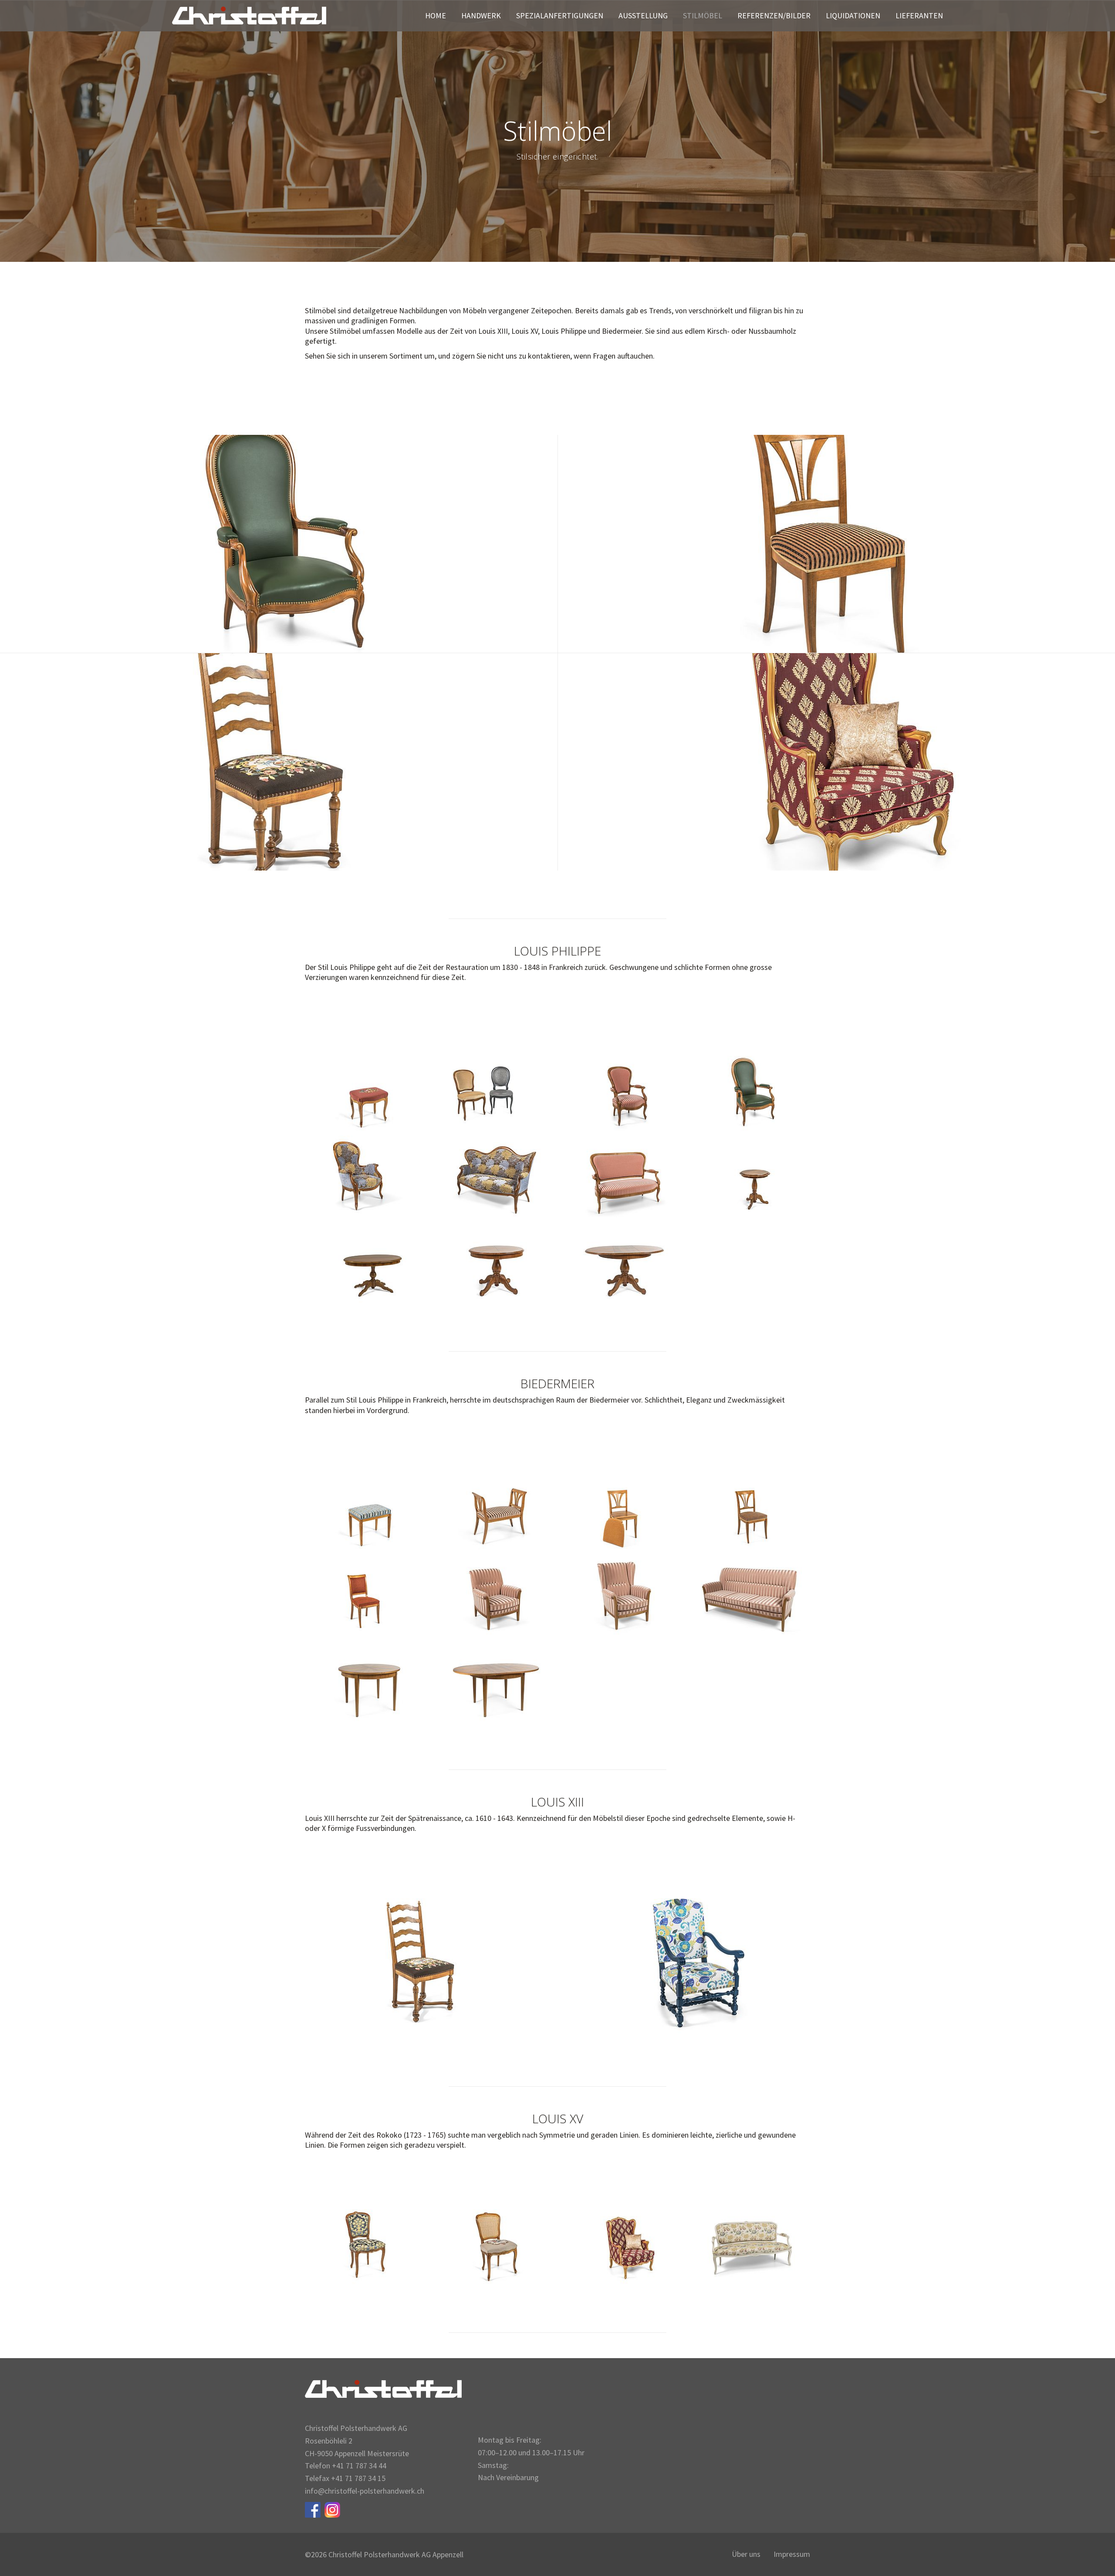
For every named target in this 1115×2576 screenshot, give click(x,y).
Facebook (313, 2510)
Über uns (746, 2554)
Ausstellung (643, 16)
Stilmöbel (703, 16)
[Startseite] (249, 15)
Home (436, 16)
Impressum (792, 2554)
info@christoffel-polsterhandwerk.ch (365, 2491)
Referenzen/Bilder (774, 16)
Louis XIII (279, 762)
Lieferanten (919, 16)
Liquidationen (853, 16)
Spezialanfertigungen (560, 16)
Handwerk (481, 16)
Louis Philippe (279, 544)
